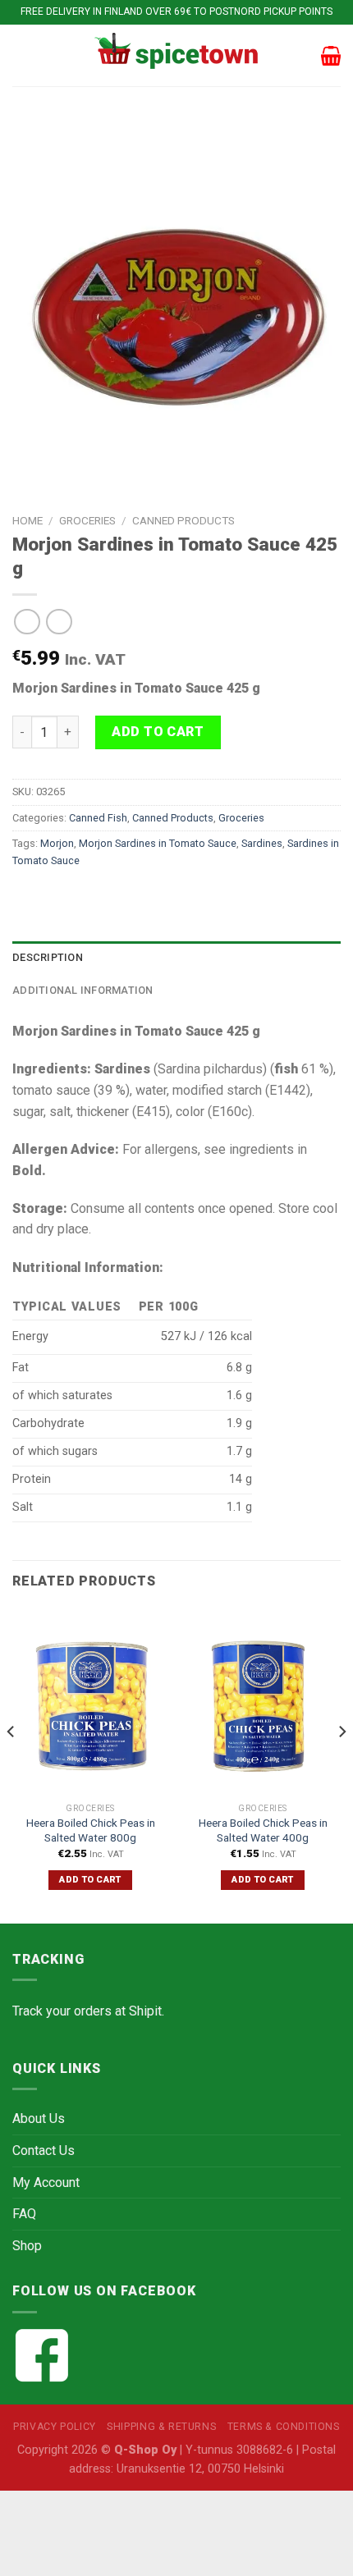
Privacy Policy (55, 2427)
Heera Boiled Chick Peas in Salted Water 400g (263, 1830)
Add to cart (158, 732)
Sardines (262, 843)
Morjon (57, 843)
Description (48, 957)
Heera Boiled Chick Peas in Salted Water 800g (91, 1830)
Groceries (87, 520)
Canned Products (183, 520)
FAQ (24, 2214)
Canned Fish (98, 818)
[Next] (342, 1764)
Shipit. (147, 2011)
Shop (27, 2246)
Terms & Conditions (284, 2427)
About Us (39, 2118)
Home (28, 520)
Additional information (83, 990)
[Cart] (331, 56)
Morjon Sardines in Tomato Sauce (158, 843)
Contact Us (44, 2150)
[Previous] (11, 1764)
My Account (46, 2183)
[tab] (176, 958)
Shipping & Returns (161, 2427)
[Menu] (22, 55)
